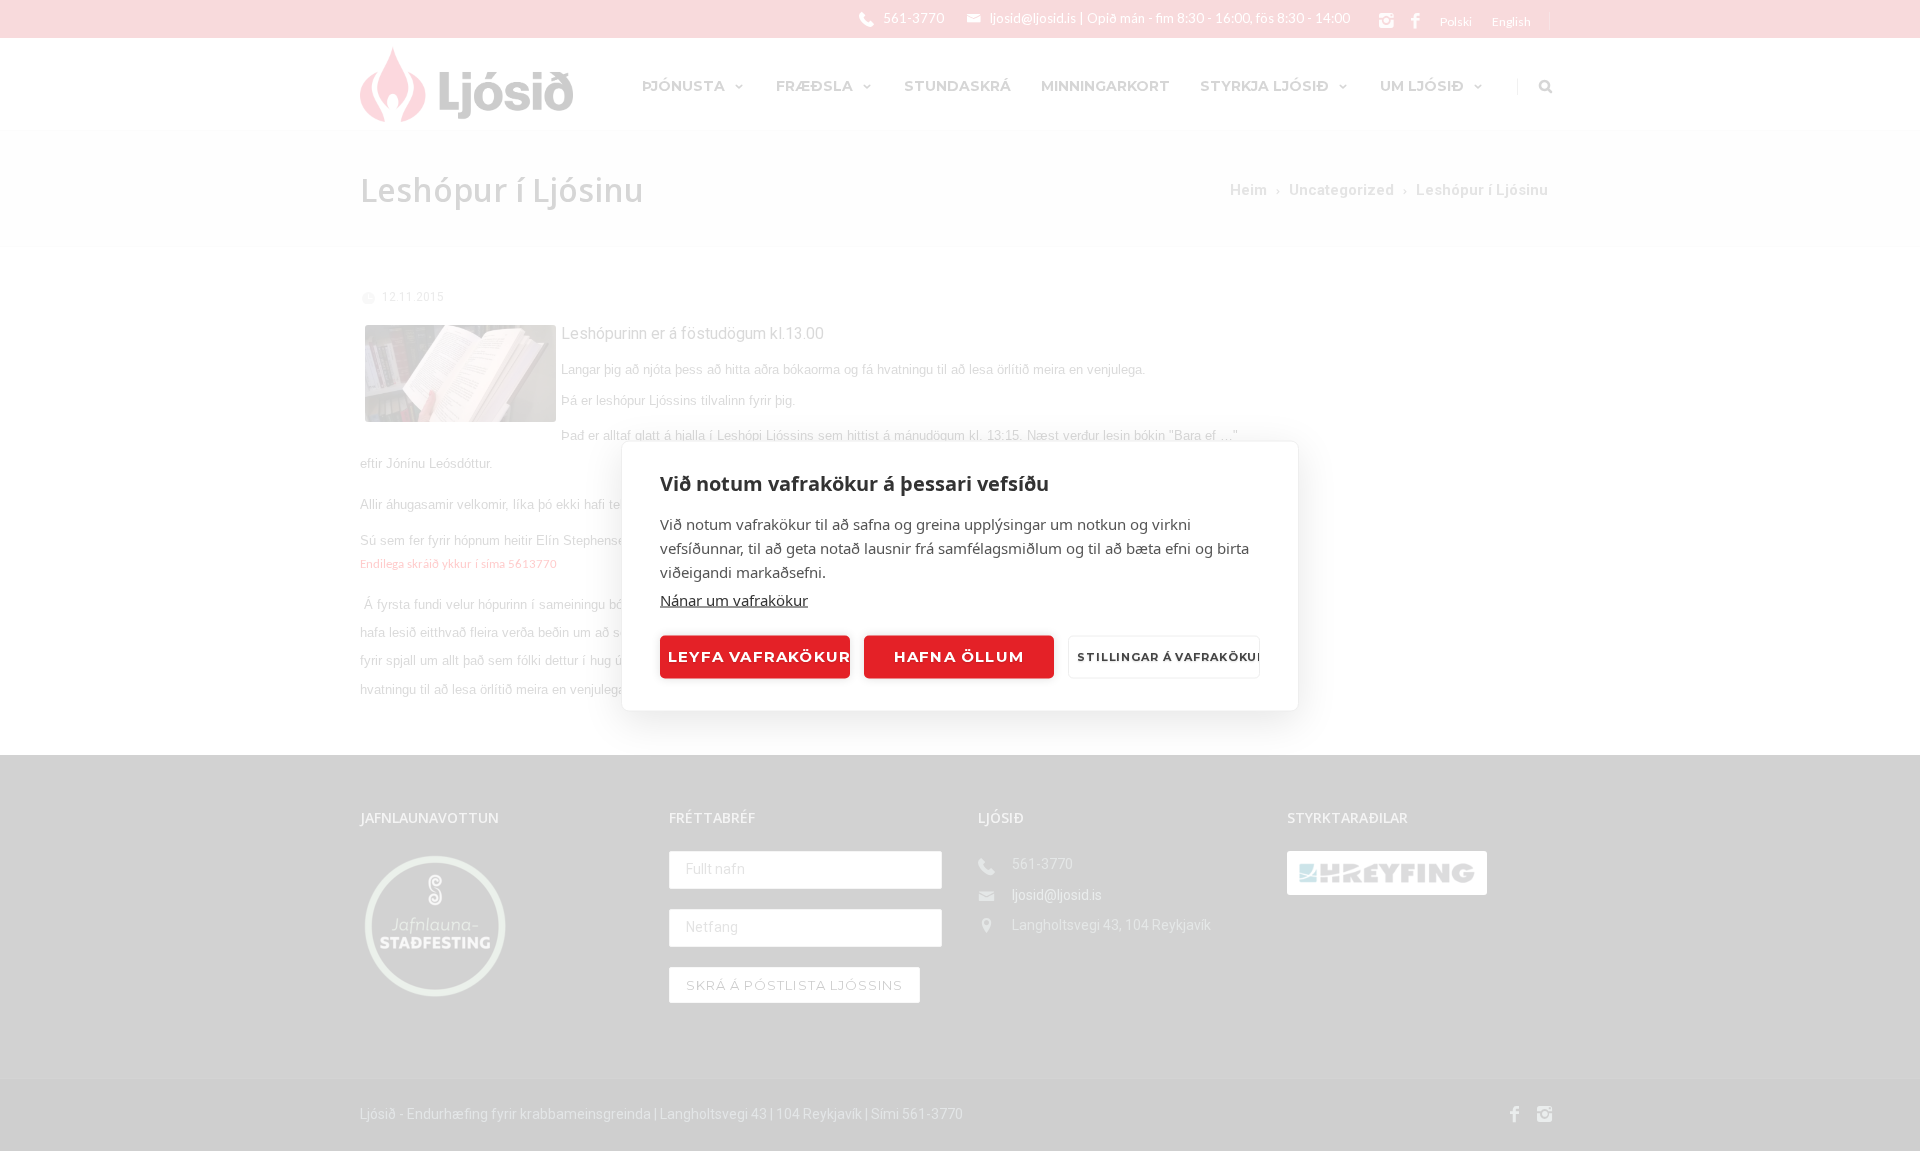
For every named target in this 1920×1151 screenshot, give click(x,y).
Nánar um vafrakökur (734, 599)
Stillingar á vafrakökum (1168, 657)
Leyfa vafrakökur (759, 656)
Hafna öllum (959, 656)
